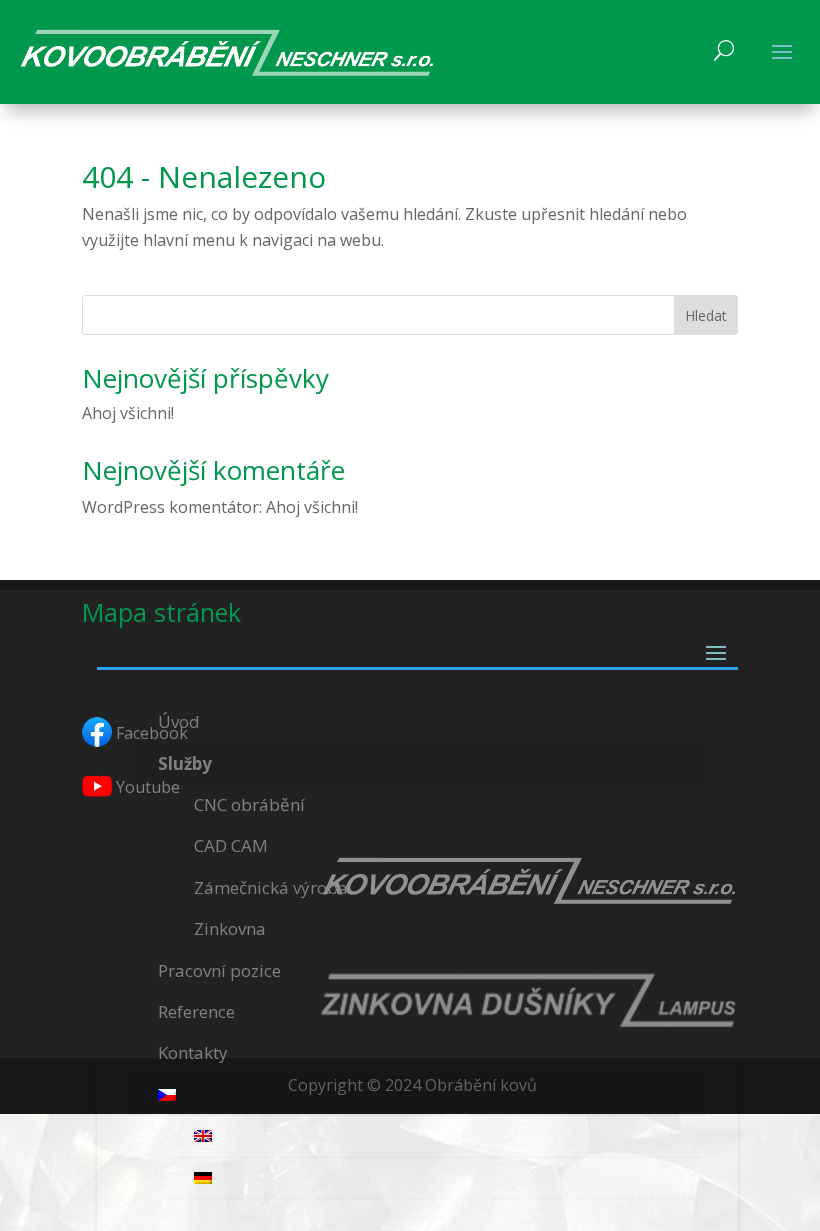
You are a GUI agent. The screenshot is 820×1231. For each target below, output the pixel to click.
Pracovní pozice (219, 970)
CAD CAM (231, 845)
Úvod (179, 721)
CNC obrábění (249, 804)
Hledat (706, 315)
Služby (185, 763)
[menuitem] (417, 1095)
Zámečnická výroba (271, 887)
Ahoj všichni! (128, 413)
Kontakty (193, 1052)
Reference (196, 1011)
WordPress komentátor (170, 507)
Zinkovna (230, 928)
